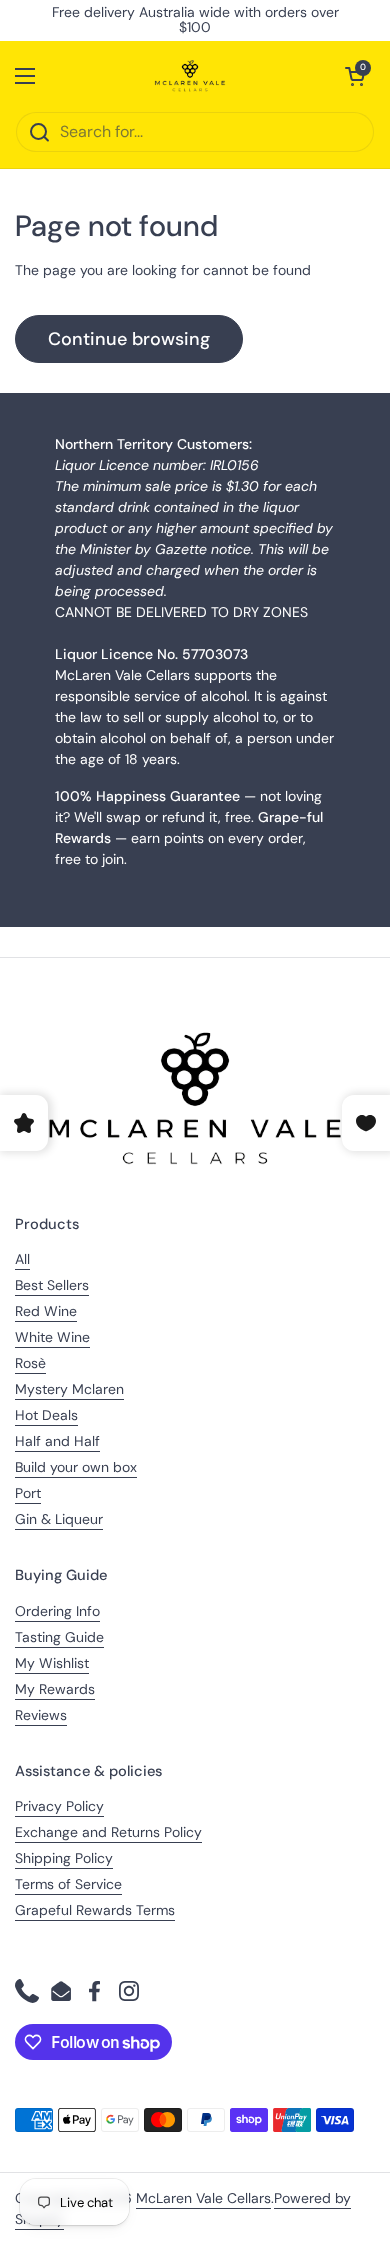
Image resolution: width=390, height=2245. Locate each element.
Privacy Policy (59, 1806)
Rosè (30, 1363)
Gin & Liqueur (59, 1519)
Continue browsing (129, 339)
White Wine (52, 1337)
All (22, 1259)
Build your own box (76, 1467)
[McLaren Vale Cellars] (190, 76)
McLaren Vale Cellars (203, 2198)
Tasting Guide (59, 1637)
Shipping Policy (64, 1858)
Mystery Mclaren (69, 1389)
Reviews (41, 1715)
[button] (355, 76)
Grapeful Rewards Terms (95, 1910)
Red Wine (46, 1311)
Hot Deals (46, 1415)
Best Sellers (52, 1285)
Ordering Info (57, 1611)
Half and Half (57, 1441)
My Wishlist (52, 1663)
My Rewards (55, 1689)
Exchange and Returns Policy (108, 1832)
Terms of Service (68, 1884)
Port (28, 1493)
